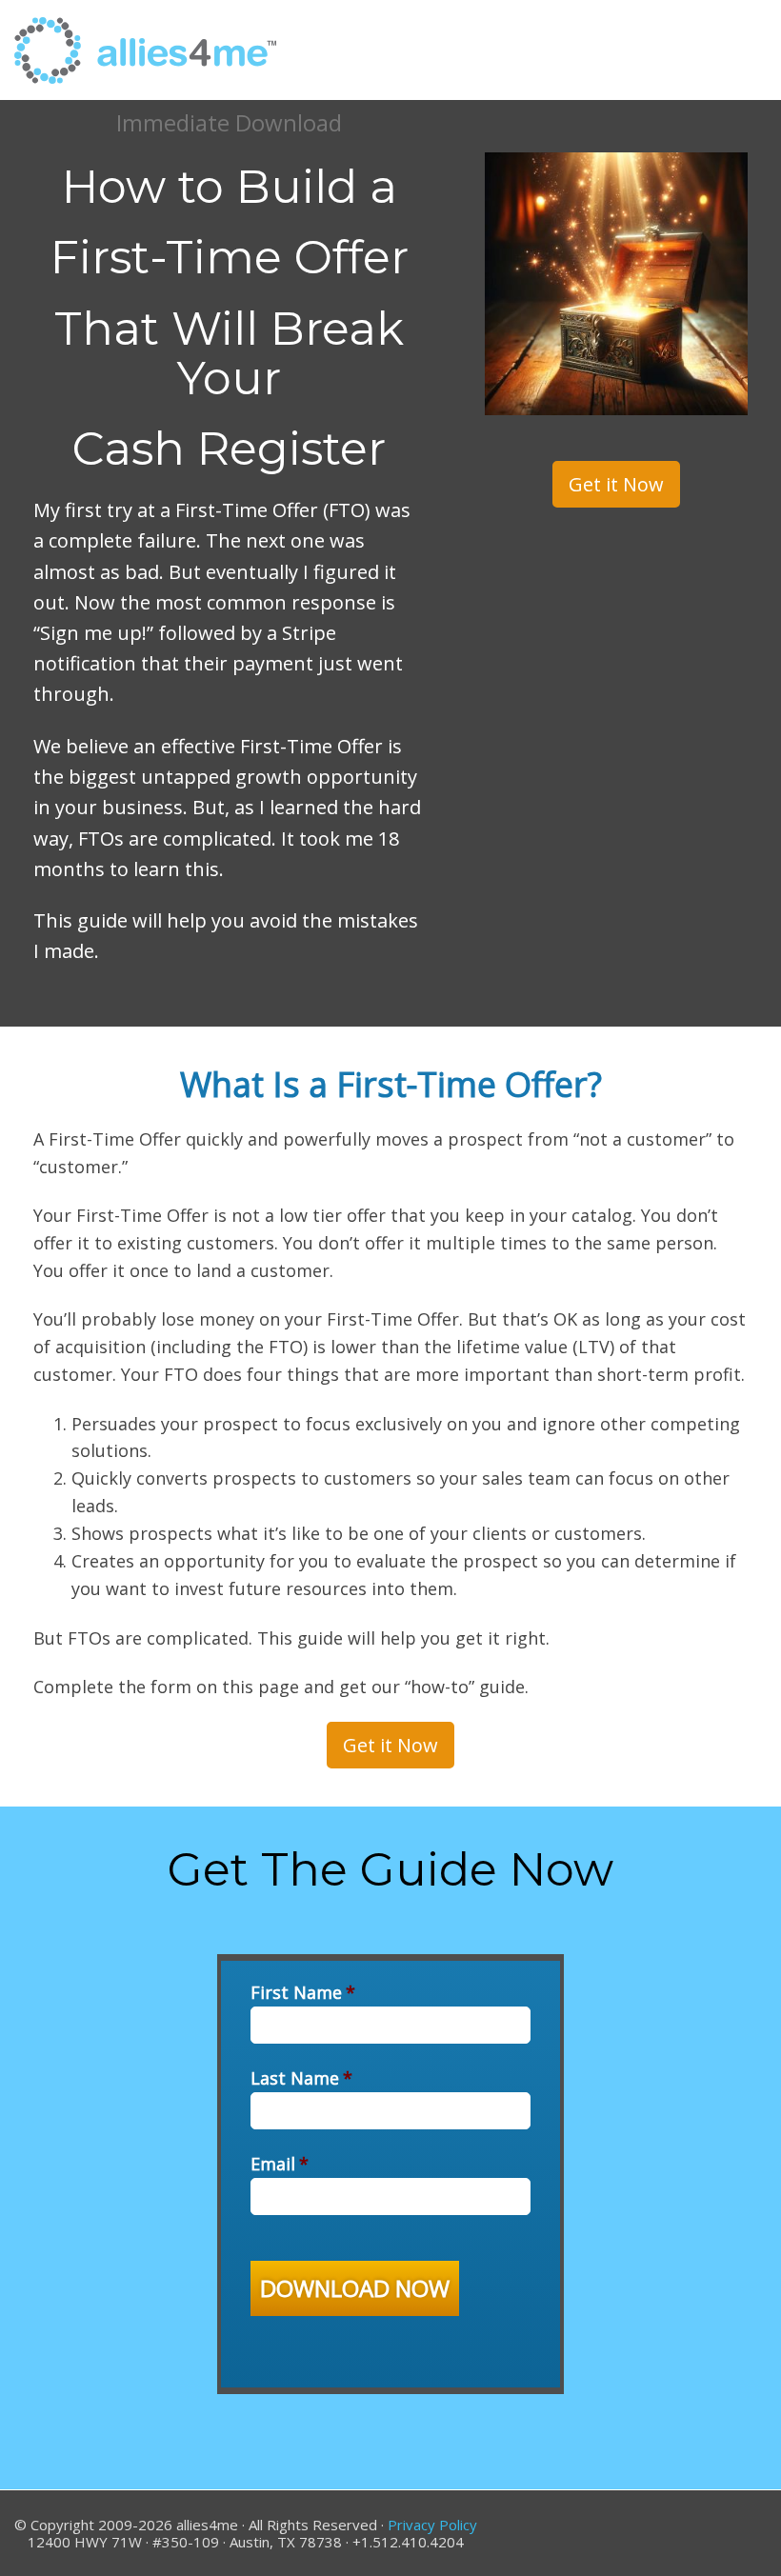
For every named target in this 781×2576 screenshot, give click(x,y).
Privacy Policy (432, 2525)
